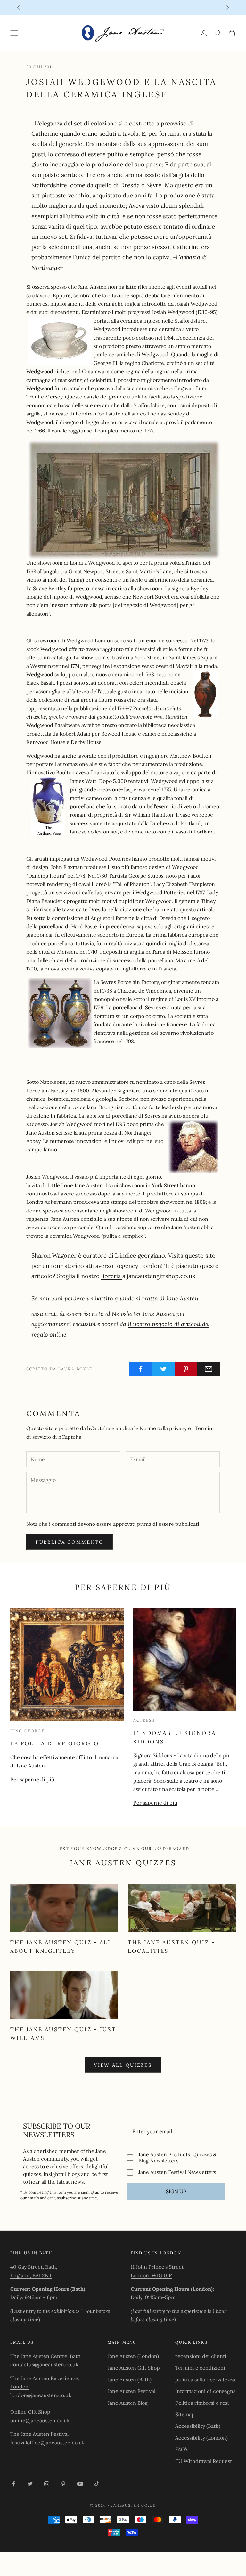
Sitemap (185, 2414)
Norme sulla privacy (163, 1428)
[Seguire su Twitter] (30, 2484)
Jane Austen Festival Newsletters (177, 2172)
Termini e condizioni (200, 2368)
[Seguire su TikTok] (97, 2484)
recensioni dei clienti (201, 2356)
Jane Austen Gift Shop (134, 2368)
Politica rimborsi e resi (202, 2403)
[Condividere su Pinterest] (186, 1369)
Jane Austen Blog (128, 2403)
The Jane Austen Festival (39, 2434)
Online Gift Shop (30, 2412)
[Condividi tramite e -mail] (209, 1369)
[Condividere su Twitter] (163, 1369)
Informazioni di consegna (205, 2391)
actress (144, 1720)
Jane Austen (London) (133, 2356)
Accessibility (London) (201, 2438)
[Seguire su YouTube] (80, 2484)
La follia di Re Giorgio (55, 1743)
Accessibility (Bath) (198, 2426)
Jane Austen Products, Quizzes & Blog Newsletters (177, 2158)
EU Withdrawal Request (204, 2461)
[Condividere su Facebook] (141, 1369)
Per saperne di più (32, 1779)
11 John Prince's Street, (158, 2267)
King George (27, 1731)
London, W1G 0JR (151, 2275)
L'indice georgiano (140, 1255)
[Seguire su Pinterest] (63, 2484)
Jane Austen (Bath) (130, 2379)
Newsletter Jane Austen (143, 1314)
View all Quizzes (123, 2065)
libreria (112, 1276)
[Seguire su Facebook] (13, 2484)
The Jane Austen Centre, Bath (45, 2356)
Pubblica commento (70, 1542)
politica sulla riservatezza (205, 2379)
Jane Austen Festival (131, 2391)
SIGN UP (176, 2191)
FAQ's (182, 2449)
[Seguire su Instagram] (47, 2484)
